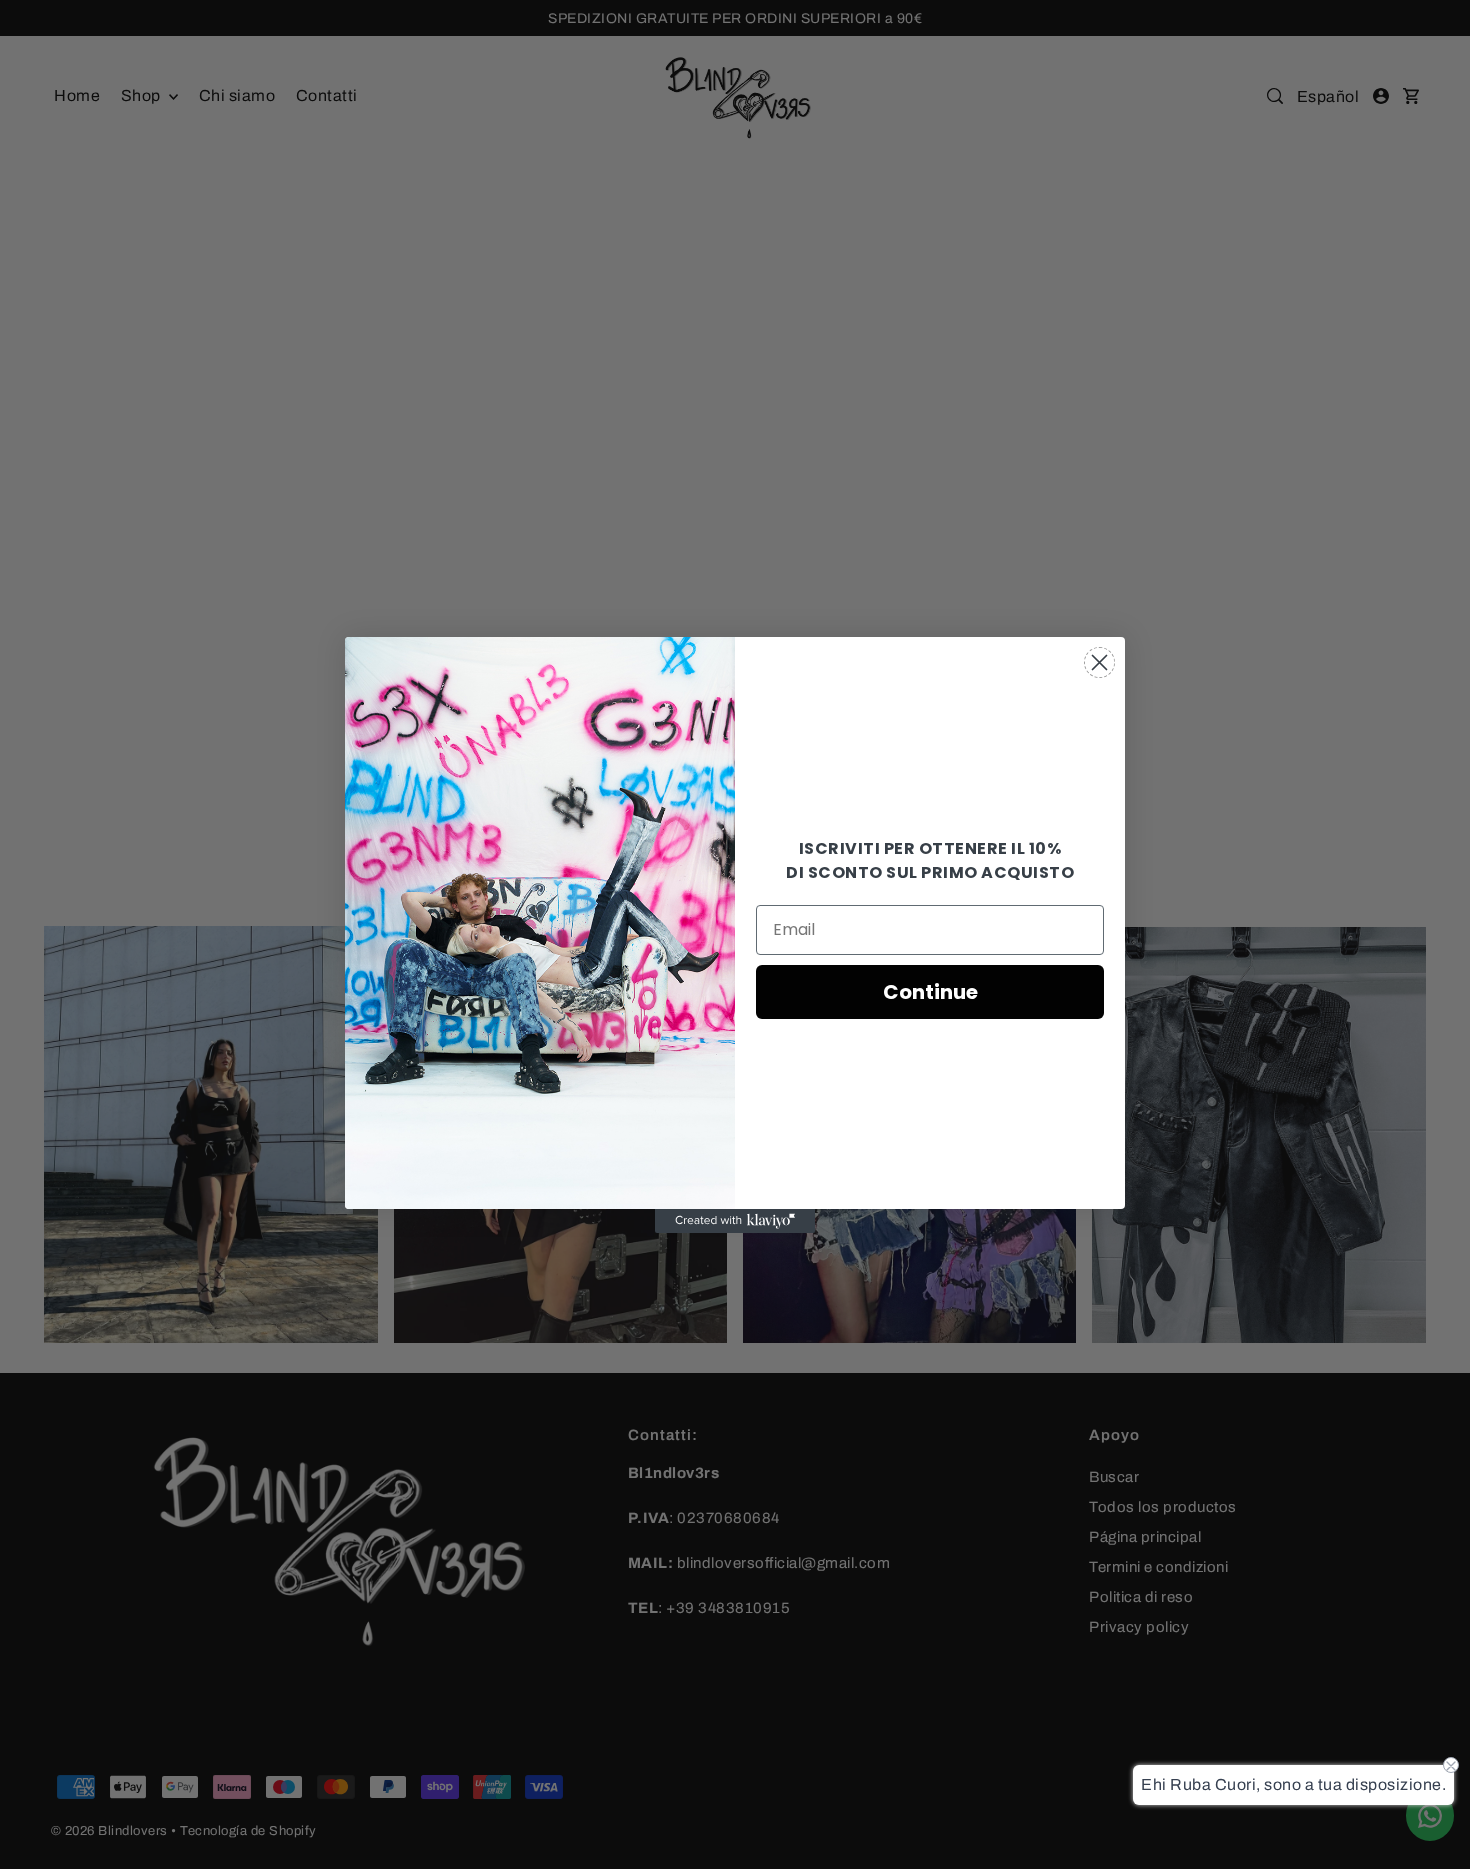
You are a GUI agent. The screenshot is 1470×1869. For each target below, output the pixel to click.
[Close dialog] (1099, 662)
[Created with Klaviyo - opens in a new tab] (735, 1221)
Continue (930, 992)
